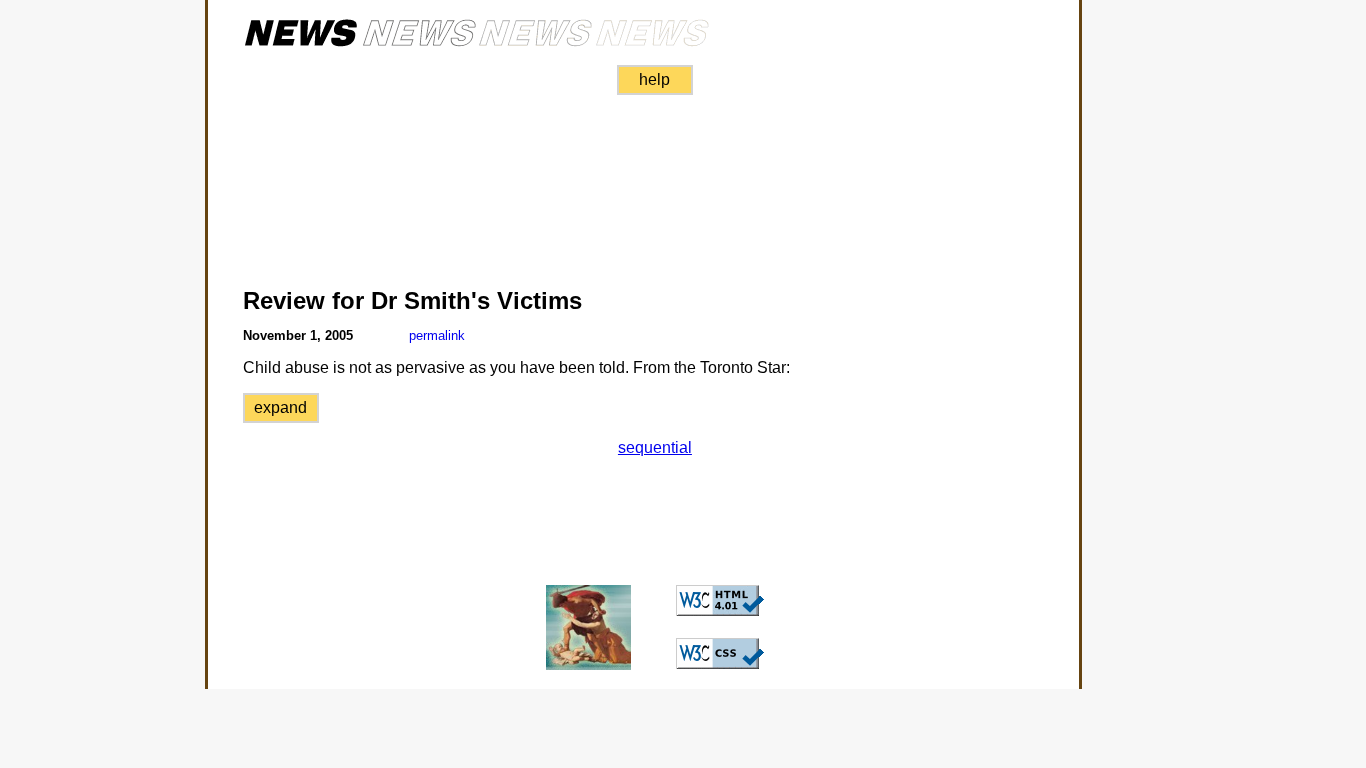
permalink (437, 335)
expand (280, 407)
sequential (655, 447)
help (654, 79)
